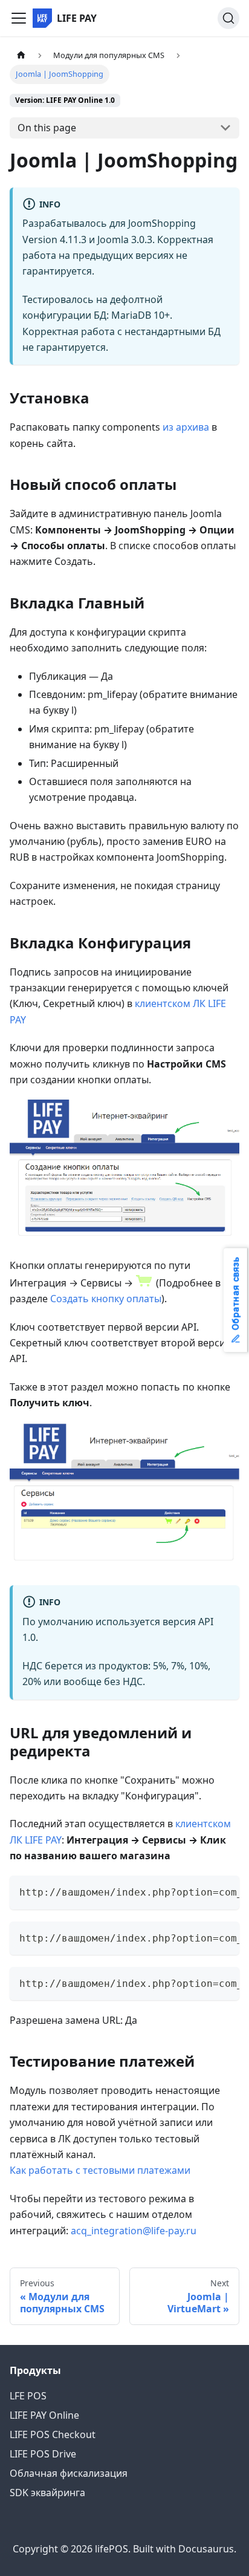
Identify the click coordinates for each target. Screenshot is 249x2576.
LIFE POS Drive (43, 2454)
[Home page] (21, 55)
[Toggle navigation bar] (19, 18)
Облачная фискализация (69, 2473)
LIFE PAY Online (44, 2415)
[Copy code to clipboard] (225, 1891)
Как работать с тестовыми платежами (100, 2170)
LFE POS (28, 2396)
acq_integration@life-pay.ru (134, 2231)
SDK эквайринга (47, 2493)
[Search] (228, 18)
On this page (47, 128)
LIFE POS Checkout (53, 2434)
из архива (186, 427)
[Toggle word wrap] (202, 1891)
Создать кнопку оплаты (106, 1299)
